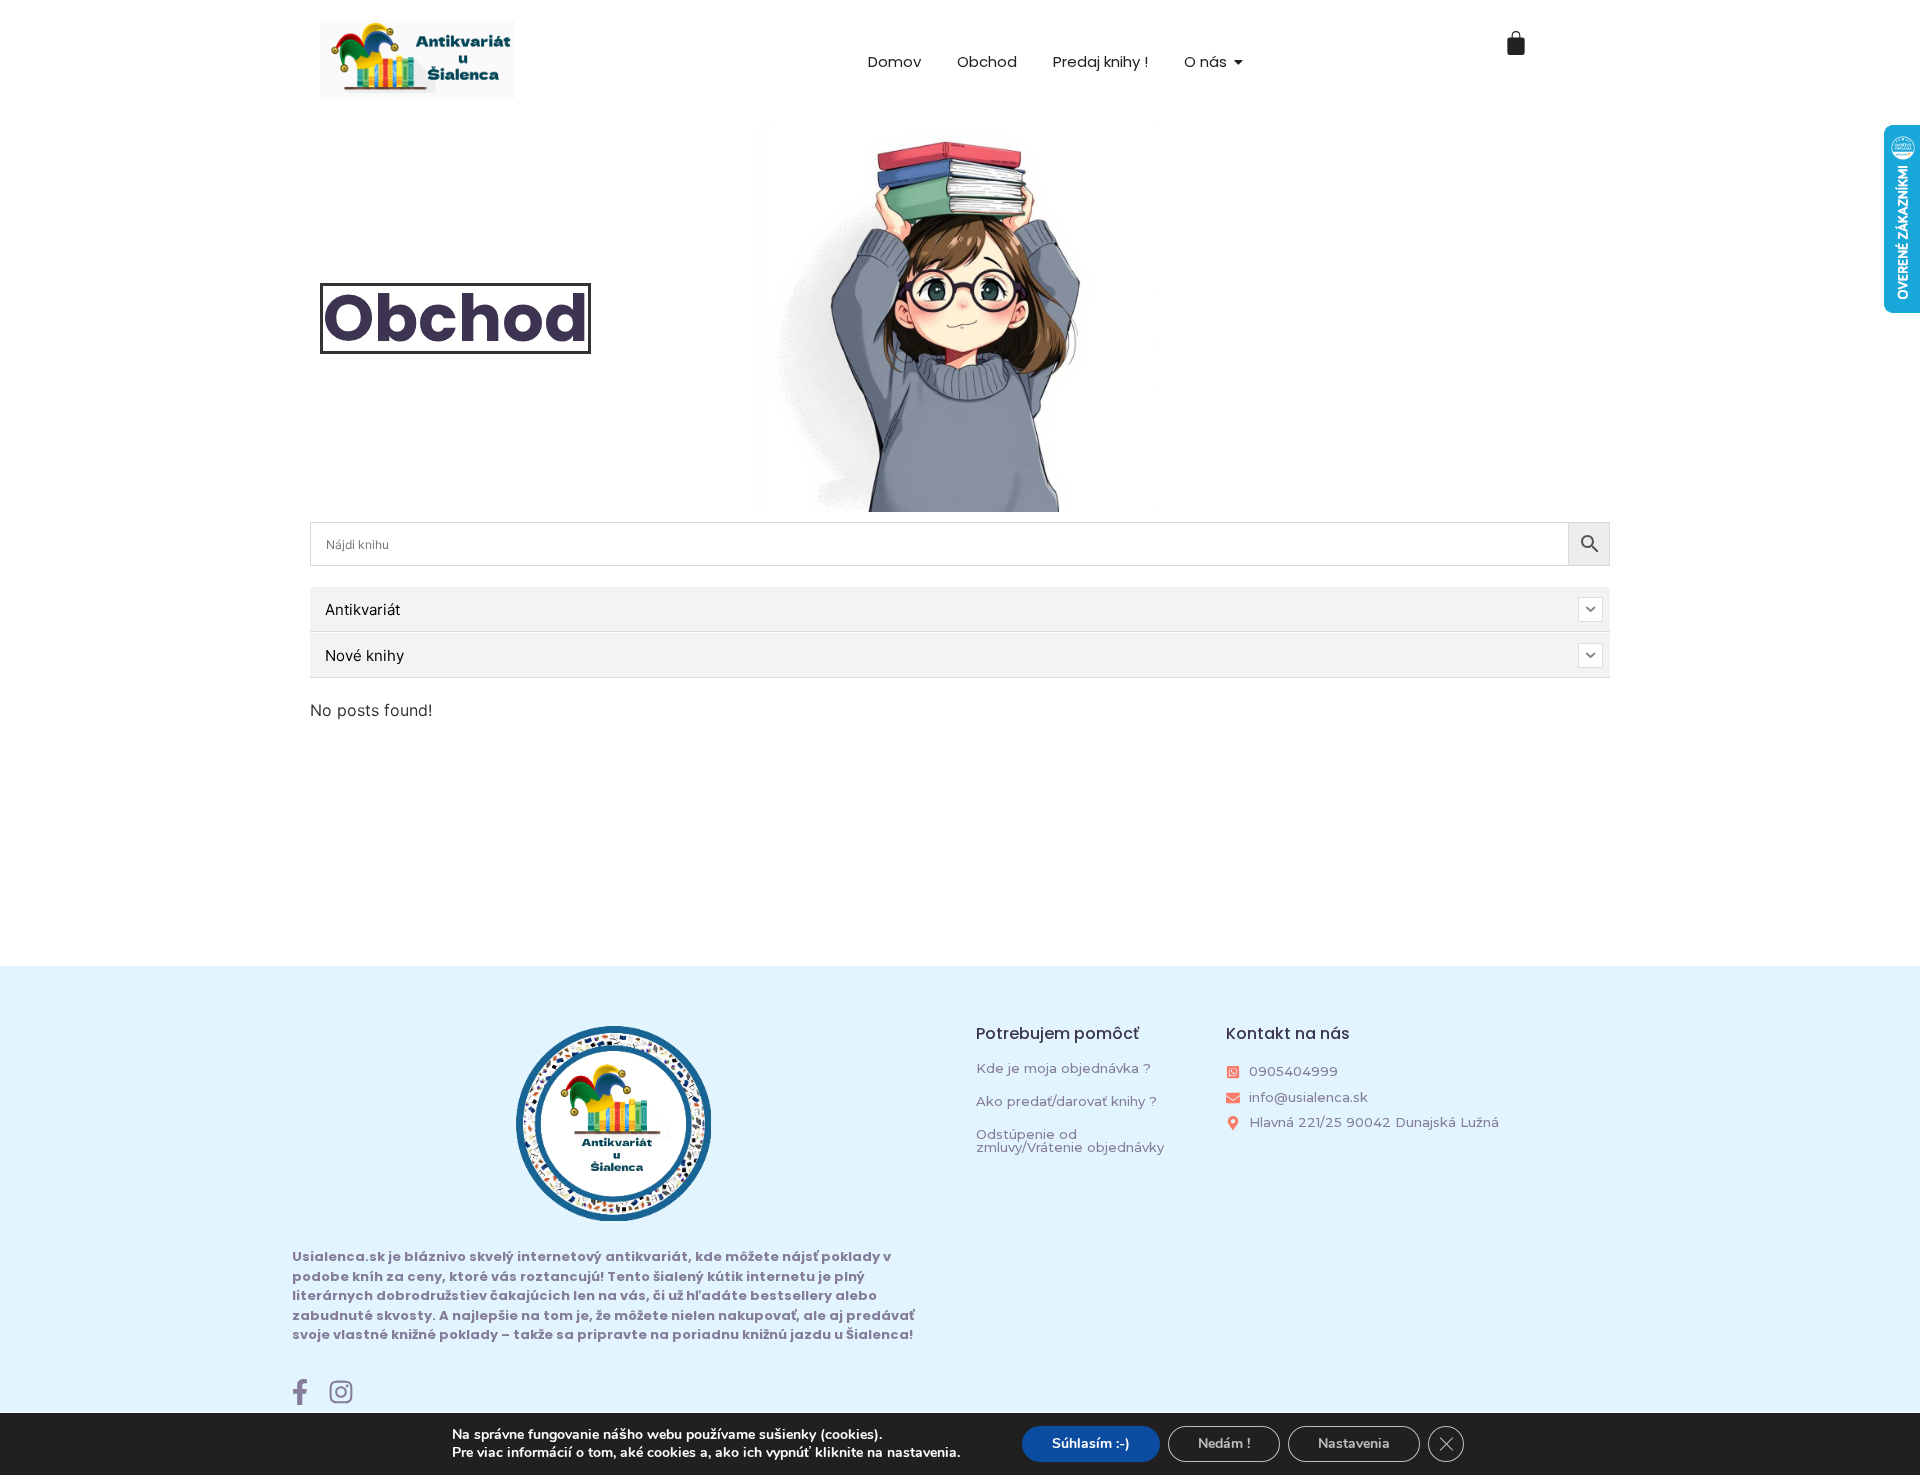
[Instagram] (341, 1392)
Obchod (987, 61)
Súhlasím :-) (1091, 1443)
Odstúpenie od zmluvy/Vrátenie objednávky (1070, 1140)
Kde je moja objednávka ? (1063, 1068)
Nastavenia (1354, 1443)
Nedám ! (1224, 1443)
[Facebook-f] (300, 1392)
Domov (894, 61)
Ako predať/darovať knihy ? (1066, 1101)
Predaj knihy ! (1100, 61)
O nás (1205, 61)
